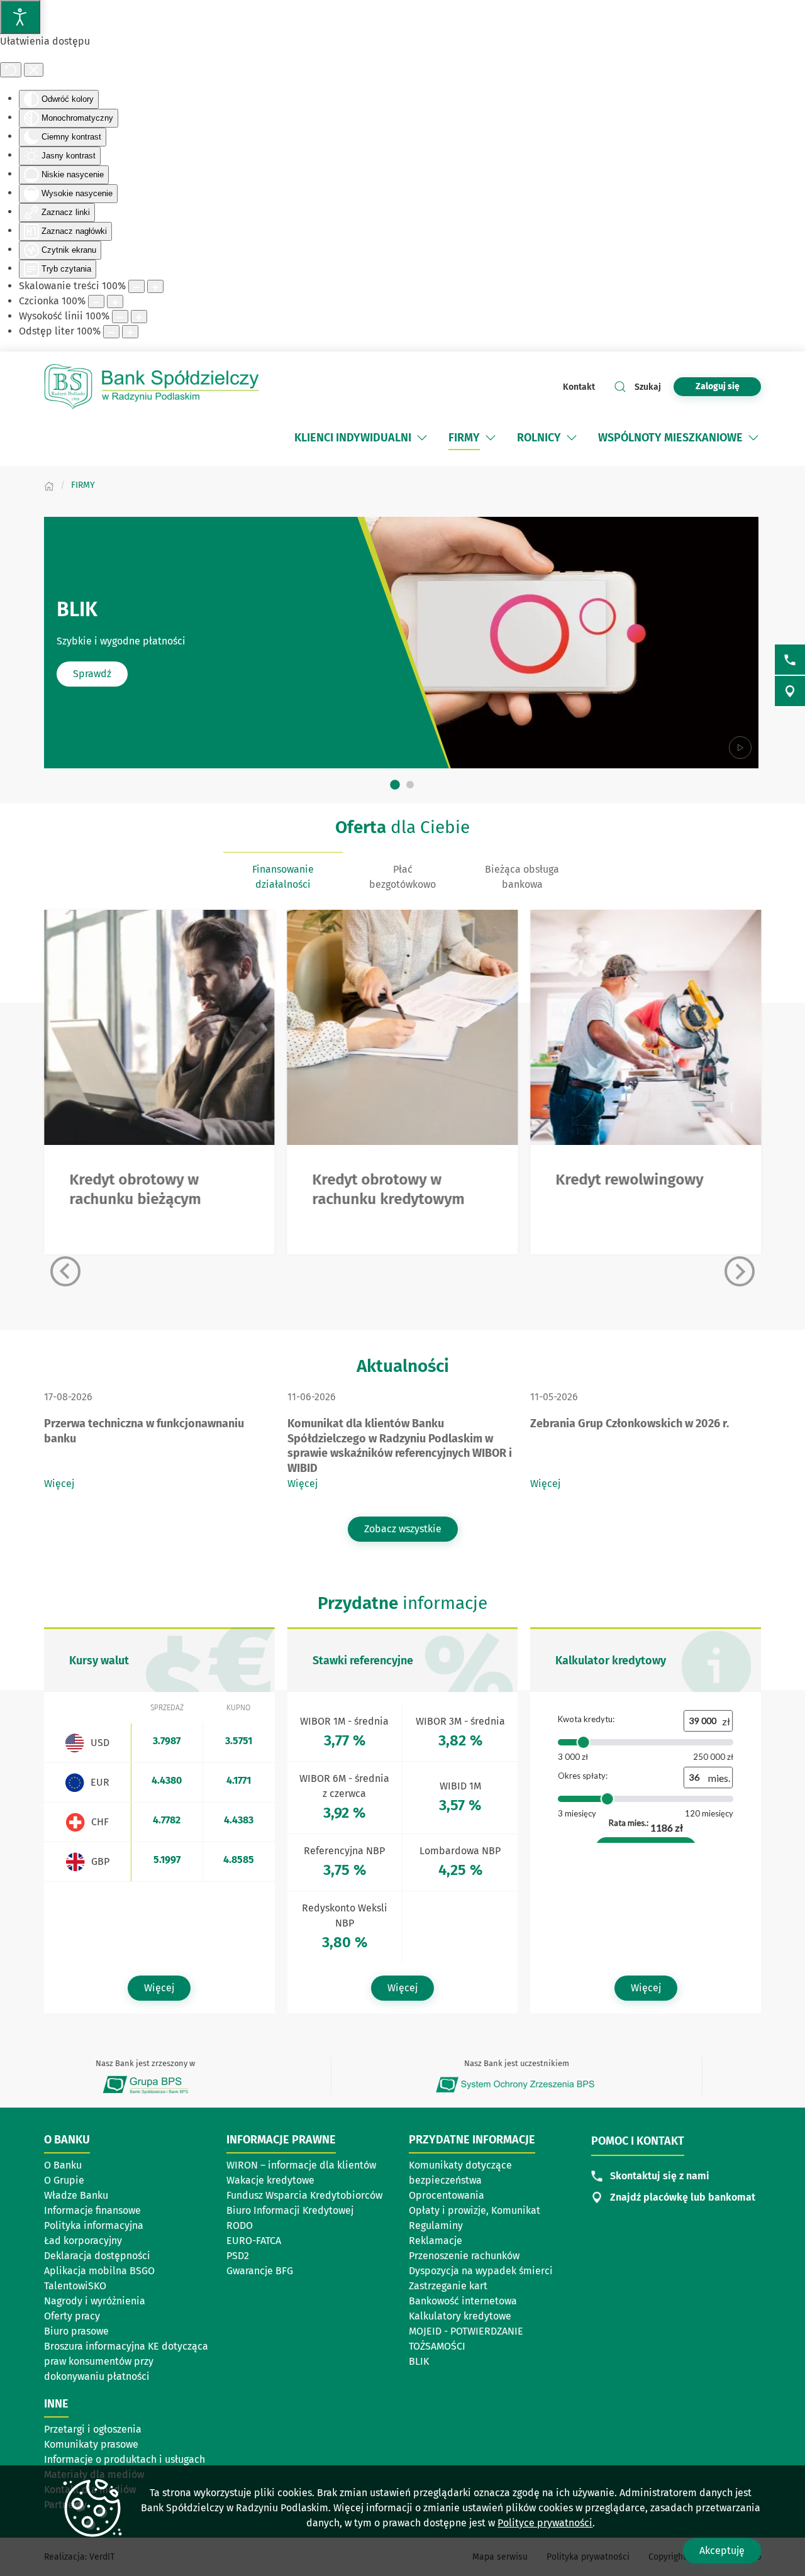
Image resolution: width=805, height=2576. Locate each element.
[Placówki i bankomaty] (790, 691)
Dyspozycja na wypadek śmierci (481, 2271)
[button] (422, 438)
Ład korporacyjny (83, 2241)
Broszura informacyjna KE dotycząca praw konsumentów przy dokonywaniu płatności (126, 2361)
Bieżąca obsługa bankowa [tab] (522, 877)
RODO (240, 2225)
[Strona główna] (49, 485)
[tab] (395, 785)
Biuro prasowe (76, 2331)
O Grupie (103, 2181)
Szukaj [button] (648, 387)
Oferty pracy (72, 2316)
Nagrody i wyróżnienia (95, 2301)
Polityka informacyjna (94, 2225)
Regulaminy (436, 2225)
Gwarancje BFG (260, 2271)
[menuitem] (353, 438)
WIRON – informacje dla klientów (301, 2165)
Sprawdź (92, 674)
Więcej (59, 1484)
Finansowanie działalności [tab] (283, 877)
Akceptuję (722, 2551)
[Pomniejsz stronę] (136, 286)
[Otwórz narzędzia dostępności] (20, 17)
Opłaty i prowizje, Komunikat (475, 2210)
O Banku (63, 2165)
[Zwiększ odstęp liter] (130, 332)
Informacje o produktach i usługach (125, 2459)
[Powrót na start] (157, 387)
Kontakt (579, 387)
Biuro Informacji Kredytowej (290, 2210)
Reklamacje (436, 2241)
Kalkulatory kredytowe (460, 2316)
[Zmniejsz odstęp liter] (111, 332)
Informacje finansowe (92, 2210)
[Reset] (11, 70)
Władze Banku (76, 2195)
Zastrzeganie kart (448, 2286)
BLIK (419, 2361)
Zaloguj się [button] (718, 386)
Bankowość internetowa (463, 2301)
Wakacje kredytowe (270, 2180)
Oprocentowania (447, 2195)
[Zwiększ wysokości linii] (139, 317)
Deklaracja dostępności (97, 2256)
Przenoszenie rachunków (464, 2256)
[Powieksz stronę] (155, 286)
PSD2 (238, 2256)
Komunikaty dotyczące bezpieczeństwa (460, 2173)
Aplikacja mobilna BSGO (99, 2271)
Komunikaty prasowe (91, 2444)
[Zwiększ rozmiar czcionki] (115, 301)
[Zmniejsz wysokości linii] (120, 317)
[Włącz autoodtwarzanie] (740, 748)
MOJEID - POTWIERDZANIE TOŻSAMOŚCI (466, 2339)
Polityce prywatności (545, 2523)
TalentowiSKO (75, 2286)
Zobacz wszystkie (403, 1529)
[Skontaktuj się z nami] (790, 660)
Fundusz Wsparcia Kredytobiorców (304, 2195)
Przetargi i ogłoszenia (93, 2429)
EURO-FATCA (254, 2241)
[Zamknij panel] (34, 70)
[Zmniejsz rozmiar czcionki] (96, 301)
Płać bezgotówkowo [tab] (402, 877)
